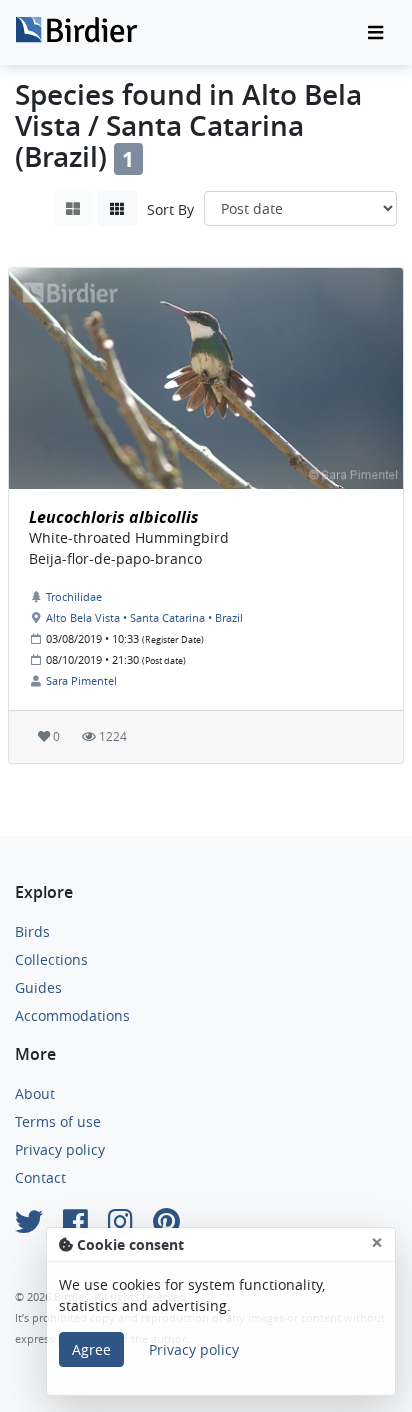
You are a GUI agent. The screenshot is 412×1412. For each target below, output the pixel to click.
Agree (91, 1349)
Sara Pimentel (81, 680)
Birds (32, 931)
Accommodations (72, 1015)
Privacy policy (60, 1149)
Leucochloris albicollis (114, 517)
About (35, 1093)
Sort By (170, 209)
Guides (38, 987)
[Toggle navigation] (375, 33)
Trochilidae (74, 596)
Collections (51, 959)
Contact (40, 1177)
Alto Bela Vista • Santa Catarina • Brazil (144, 617)
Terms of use (58, 1121)
